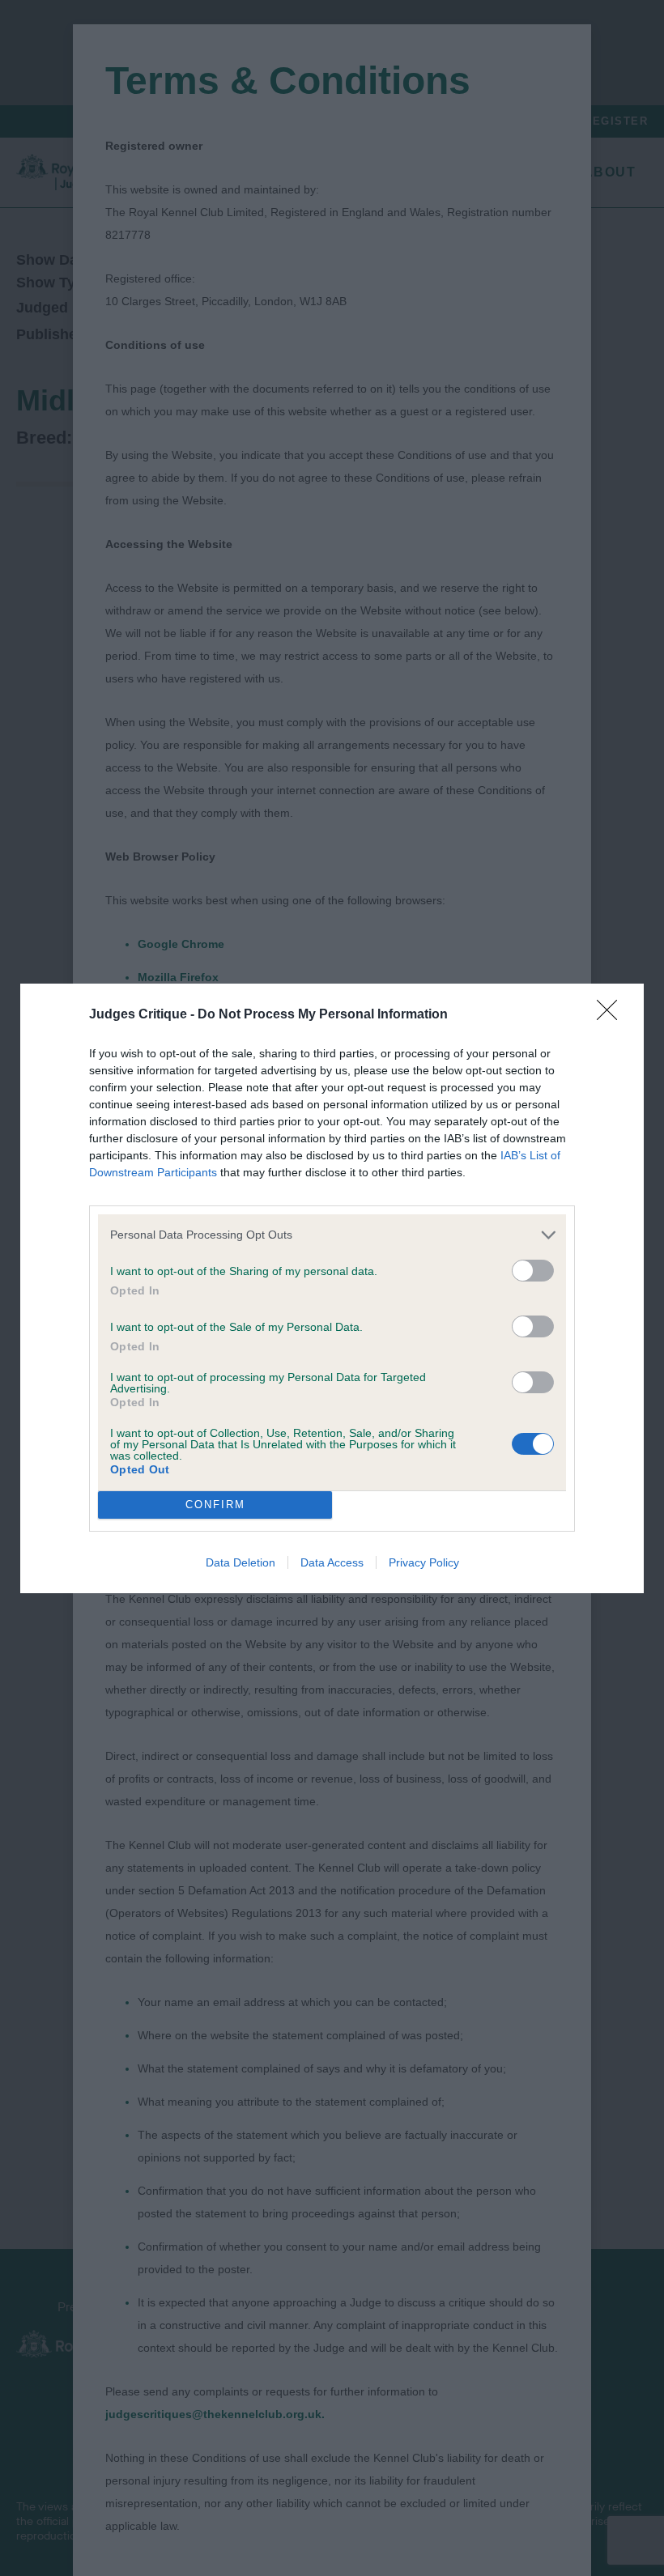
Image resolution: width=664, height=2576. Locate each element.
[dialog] (332, 1288)
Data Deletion (240, 1562)
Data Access (332, 1562)
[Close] (612, 1015)
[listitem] (332, 1235)
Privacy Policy (424, 1562)
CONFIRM (215, 1505)
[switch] (533, 1271)
